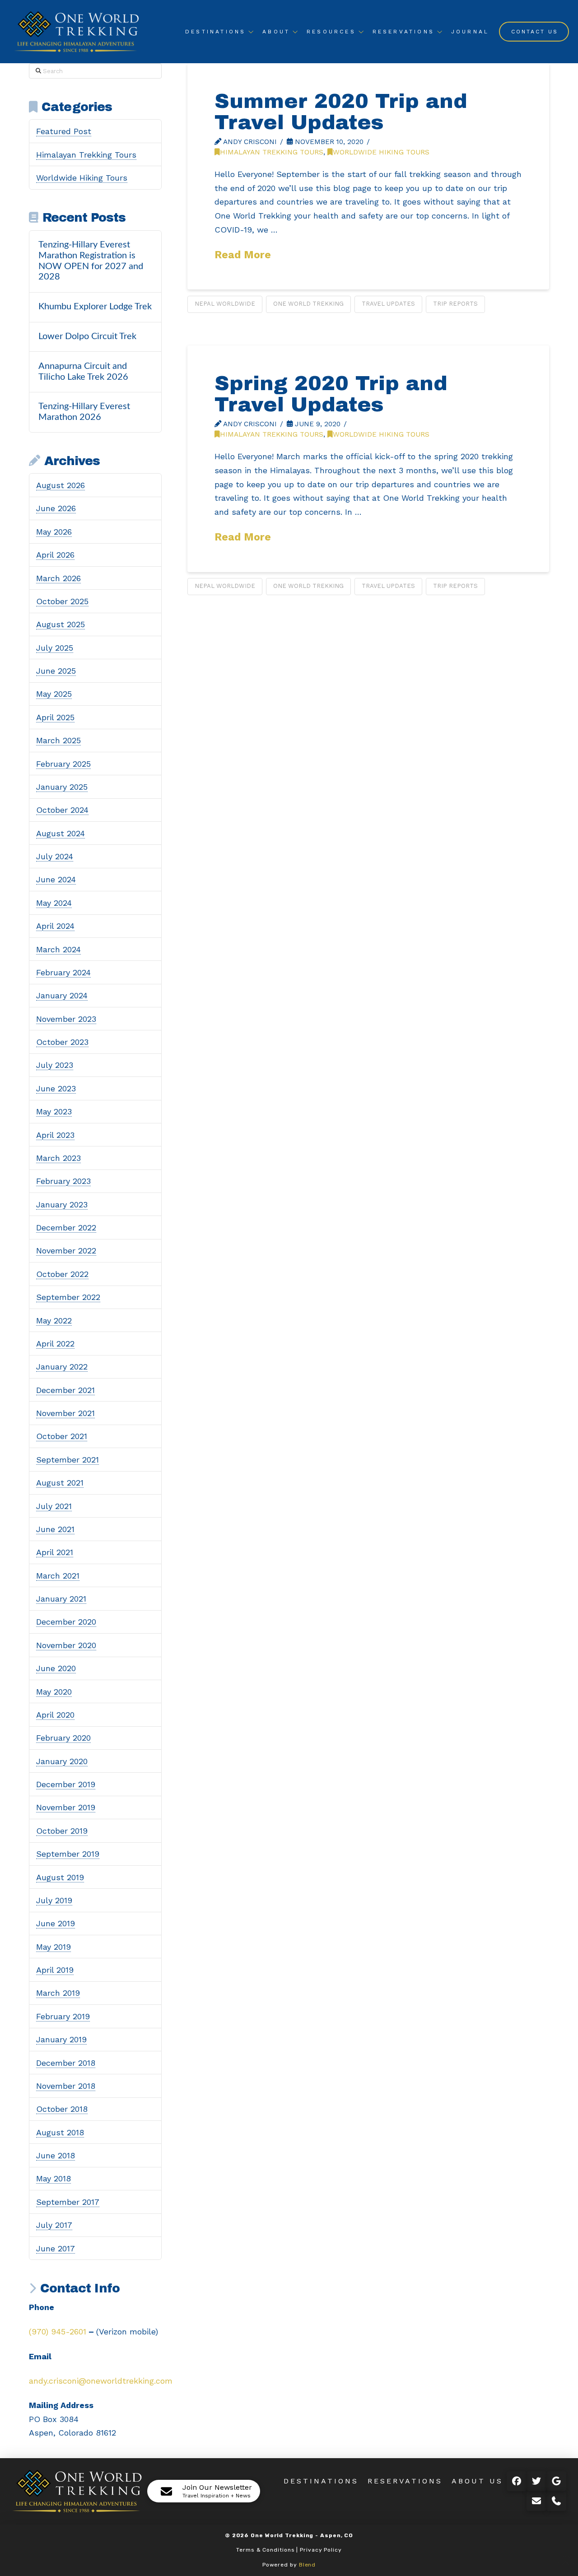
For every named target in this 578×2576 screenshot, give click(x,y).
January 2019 (61, 2039)
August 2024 (61, 833)
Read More (243, 255)
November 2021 (65, 1413)
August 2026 (61, 485)
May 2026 (54, 532)
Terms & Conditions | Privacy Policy (289, 2550)
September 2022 (68, 1297)
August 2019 (60, 1877)
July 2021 (54, 1506)
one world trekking (308, 304)
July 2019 (54, 1900)
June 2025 (56, 671)
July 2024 (55, 856)
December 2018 (66, 2063)
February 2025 (63, 764)
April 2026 (55, 555)
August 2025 (61, 624)
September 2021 (68, 1460)
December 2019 (66, 1784)
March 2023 (58, 1158)
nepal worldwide (225, 304)
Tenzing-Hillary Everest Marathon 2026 (84, 412)
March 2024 (58, 949)
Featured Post (64, 131)
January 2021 (61, 1599)
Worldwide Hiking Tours (381, 152)
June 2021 (55, 1529)
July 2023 (55, 1065)
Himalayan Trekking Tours (272, 152)
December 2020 (66, 1622)
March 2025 (58, 740)
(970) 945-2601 (58, 2331)
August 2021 (60, 1483)
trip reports (455, 304)
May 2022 (54, 1321)
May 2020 (54, 1692)
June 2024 (56, 879)
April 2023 (55, 1135)
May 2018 (54, 2178)
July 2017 (54, 2225)
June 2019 (56, 1923)
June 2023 (56, 1088)
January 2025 (62, 787)
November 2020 (66, 1645)
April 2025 (55, 717)
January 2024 (62, 995)
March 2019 (58, 1993)
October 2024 (62, 810)
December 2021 (65, 1390)
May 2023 (54, 1111)
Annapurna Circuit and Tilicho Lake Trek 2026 (83, 372)
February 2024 (63, 972)
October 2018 (62, 2109)
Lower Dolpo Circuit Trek (87, 336)
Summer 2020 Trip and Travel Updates (341, 112)
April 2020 (55, 1715)
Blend (308, 2565)
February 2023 (63, 1181)
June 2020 (56, 1668)
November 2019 (66, 1807)
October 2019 (62, 1831)
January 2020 (62, 1761)
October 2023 (62, 1042)
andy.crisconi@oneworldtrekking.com (101, 2381)
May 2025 (54, 694)
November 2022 (66, 1251)
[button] (204, 2491)
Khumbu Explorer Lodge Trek (95, 307)
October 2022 (62, 1274)
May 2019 (54, 1947)
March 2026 (58, 578)
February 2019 (63, 2016)
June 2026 (56, 508)
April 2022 (55, 1344)
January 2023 (62, 1204)
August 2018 (60, 2132)
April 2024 (55, 926)
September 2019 (68, 1854)
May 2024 (54, 903)
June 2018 (56, 2155)
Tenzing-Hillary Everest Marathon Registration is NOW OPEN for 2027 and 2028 (91, 261)
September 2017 (68, 2202)
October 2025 (62, 601)
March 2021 (58, 1576)
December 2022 (66, 1227)
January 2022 (62, 1367)
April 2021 (55, 1552)
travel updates (388, 304)
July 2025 (55, 648)
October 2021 (62, 1436)
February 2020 (63, 1738)
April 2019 (55, 1970)
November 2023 (66, 1019)
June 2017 (56, 2248)
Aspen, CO (337, 2535)
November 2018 (66, 2086)
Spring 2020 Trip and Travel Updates (331, 394)
